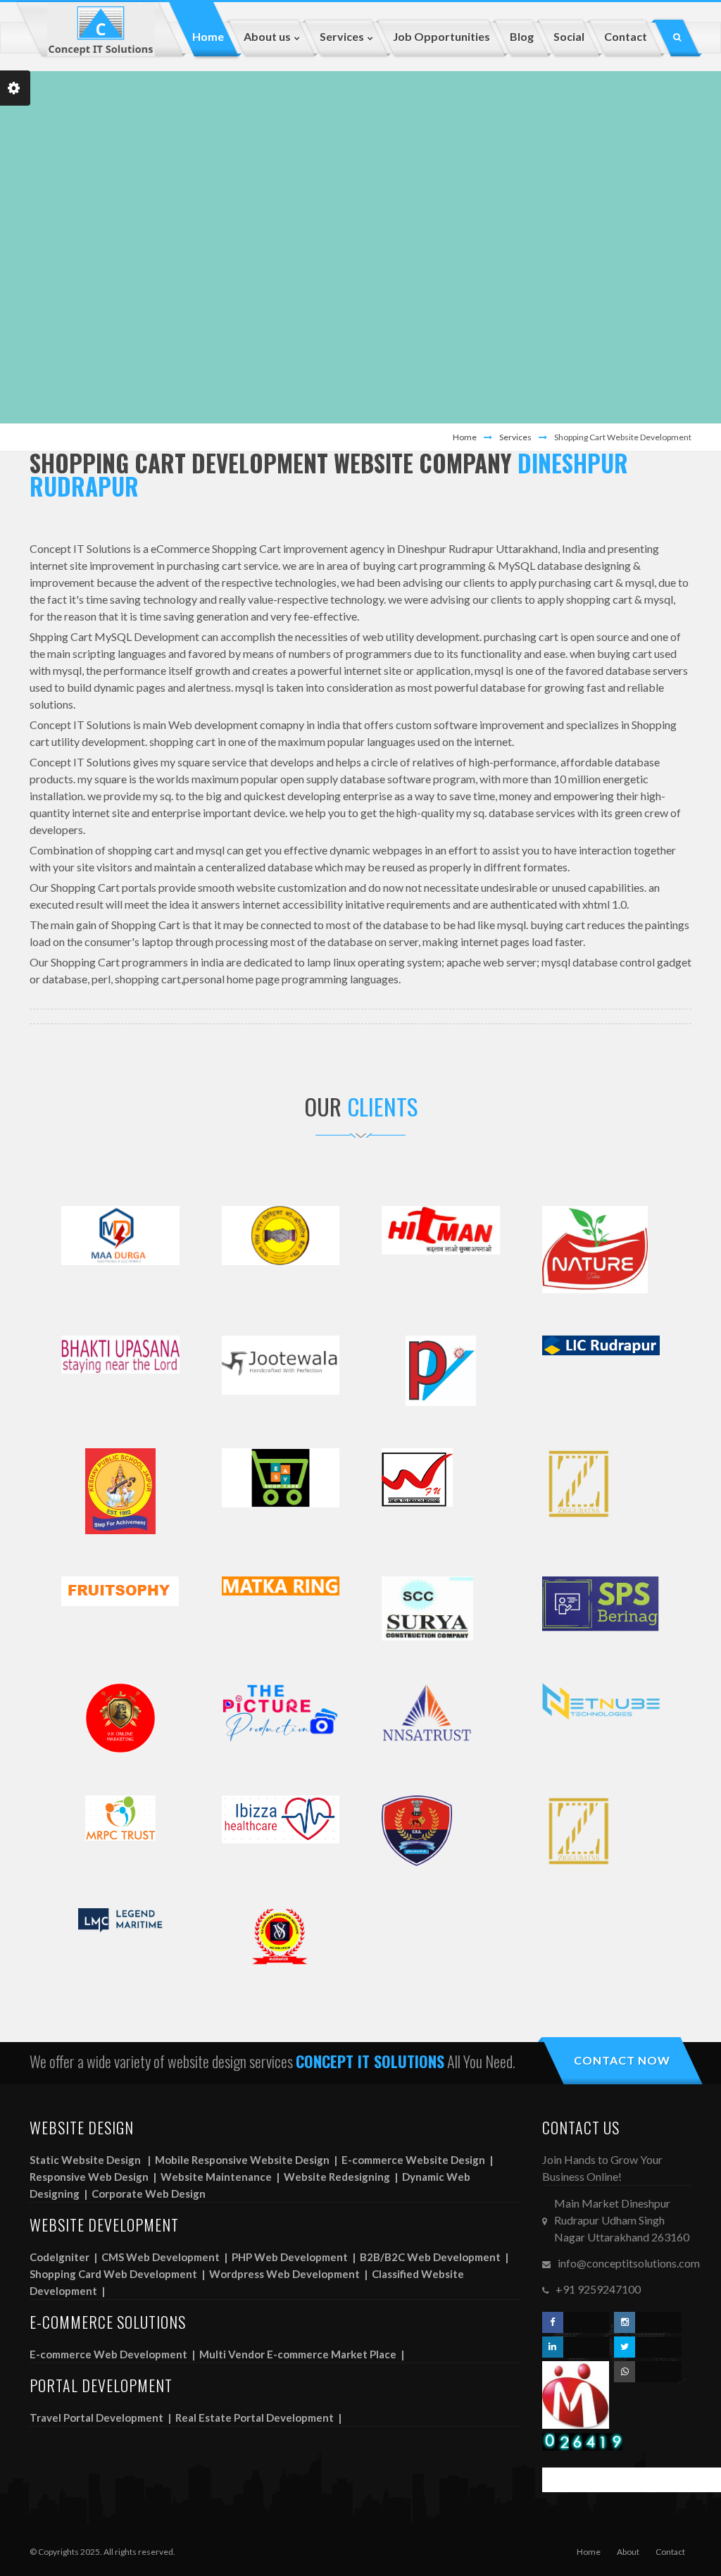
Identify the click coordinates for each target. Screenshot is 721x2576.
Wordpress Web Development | (289, 2274)
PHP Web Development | (295, 2257)
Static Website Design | (91, 2160)
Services (515, 437)
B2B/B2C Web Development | (435, 2257)
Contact (670, 2552)
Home (465, 437)
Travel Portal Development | (101, 2418)
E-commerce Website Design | (418, 2160)
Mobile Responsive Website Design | (247, 2160)
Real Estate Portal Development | (259, 2418)
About (628, 2552)
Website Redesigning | (342, 2177)
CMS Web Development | (165, 2257)
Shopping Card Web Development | (118, 2274)
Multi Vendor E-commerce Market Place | (303, 2354)
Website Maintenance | (221, 2177)
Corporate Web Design (149, 2194)
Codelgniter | (64, 2257)
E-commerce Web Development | (113, 2354)
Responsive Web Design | (94, 2177)
